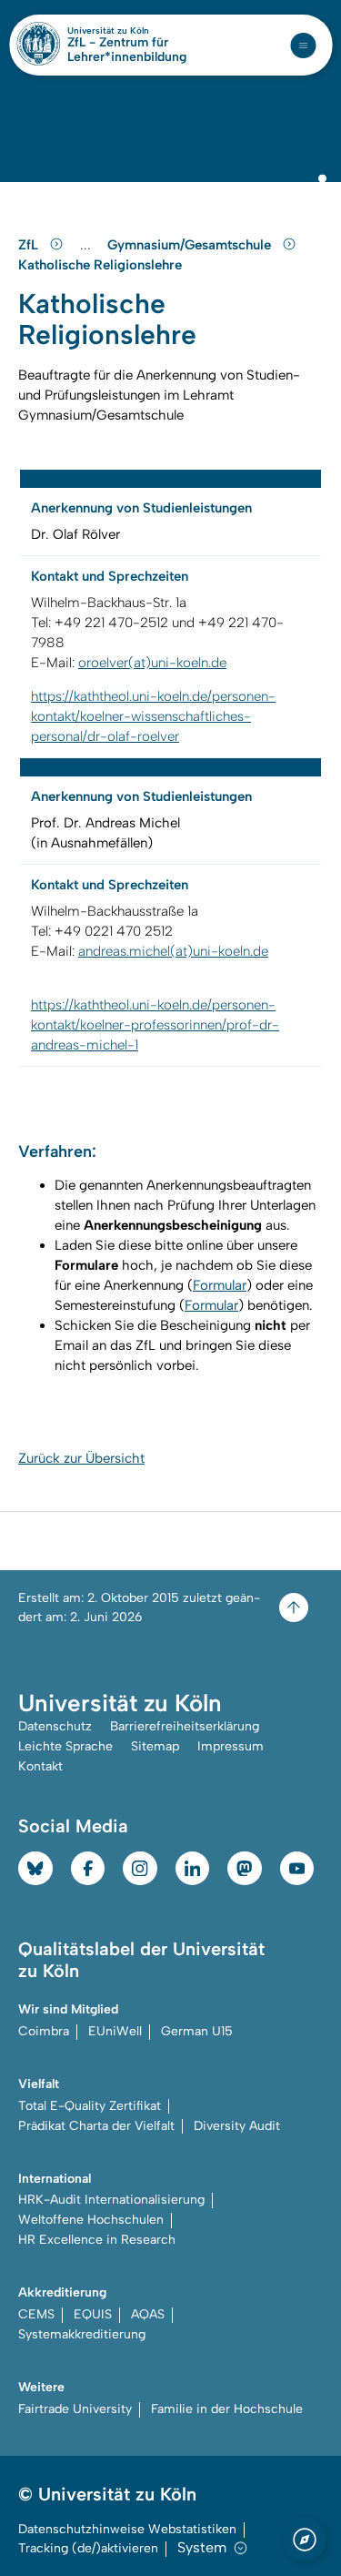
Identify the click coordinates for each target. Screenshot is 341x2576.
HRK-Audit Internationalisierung (111, 2200)
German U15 (197, 2031)
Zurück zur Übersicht (81, 1458)
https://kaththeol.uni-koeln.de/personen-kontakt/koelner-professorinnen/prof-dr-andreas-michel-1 (155, 1025)
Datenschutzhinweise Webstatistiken (127, 2529)
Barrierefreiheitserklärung (185, 1726)
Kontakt (40, 1766)
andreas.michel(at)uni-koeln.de (173, 951)
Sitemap (155, 1746)
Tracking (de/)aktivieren (88, 2548)
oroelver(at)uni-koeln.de (152, 663)
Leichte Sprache (65, 1746)
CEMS (36, 2314)
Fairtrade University (75, 2409)
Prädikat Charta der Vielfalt (96, 2126)
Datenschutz (55, 1726)
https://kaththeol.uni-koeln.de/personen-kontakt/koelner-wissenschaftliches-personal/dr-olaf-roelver (153, 716)
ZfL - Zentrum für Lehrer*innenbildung (127, 50)
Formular (220, 1285)
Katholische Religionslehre (100, 265)
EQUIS (93, 2314)
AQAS (148, 2314)
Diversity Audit (237, 2126)
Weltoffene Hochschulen (91, 2220)
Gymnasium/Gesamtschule (191, 245)
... (88, 245)
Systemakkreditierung (82, 2334)
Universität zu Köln (139, 31)
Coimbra (44, 2031)
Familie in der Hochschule (227, 2409)
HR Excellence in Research (97, 2240)
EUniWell (115, 2031)
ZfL (30, 245)
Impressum (231, 1746)
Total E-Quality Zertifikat (90, 2106)
